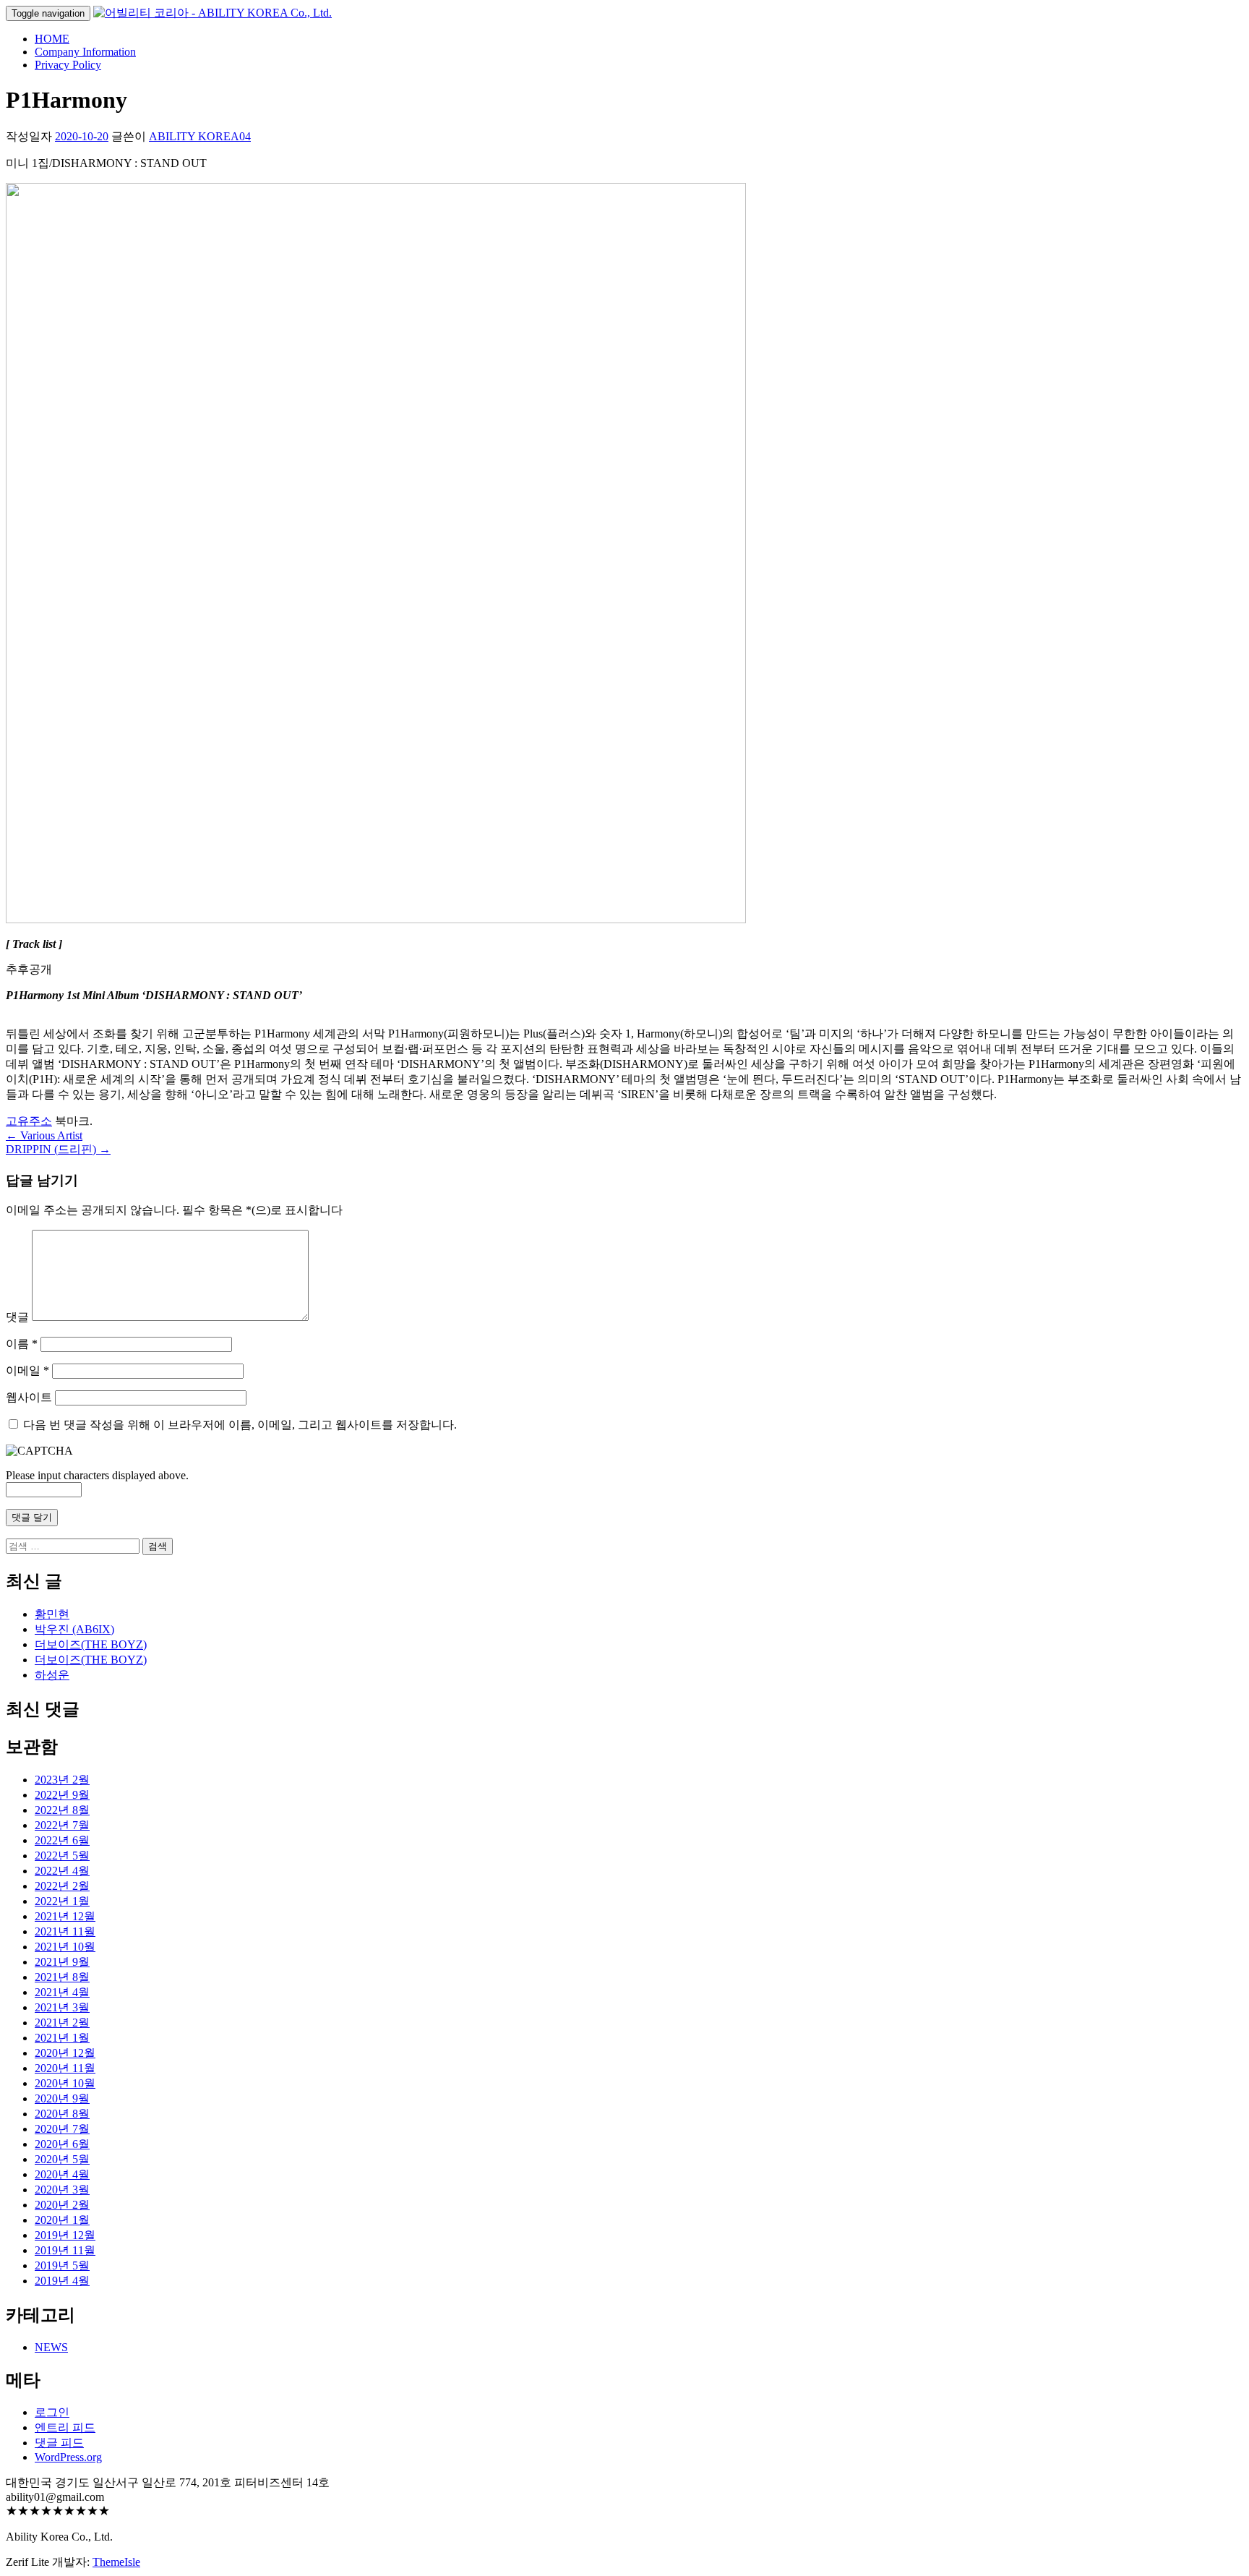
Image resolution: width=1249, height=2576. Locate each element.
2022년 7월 (62, 1825)
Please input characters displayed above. (97, 1475)
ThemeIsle (116, 2562)
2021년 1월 (62, 2038)
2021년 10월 (65, 1947)
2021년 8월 (62, 1977)
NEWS (51, 2347)
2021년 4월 (62, 1992)
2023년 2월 (62, 1780)
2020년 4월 (62, 2174)
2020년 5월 (62, 2159)
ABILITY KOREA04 (200, 136)
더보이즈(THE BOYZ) (91, 1644)
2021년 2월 (62, 2023)
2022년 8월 (62, 1810)
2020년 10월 (65, 2083)
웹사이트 (29, 1397)
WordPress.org (68, 2457)
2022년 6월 (62, 1840)
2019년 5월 (62, 2265)
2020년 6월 (62, 2144)
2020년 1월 (62, 2220)
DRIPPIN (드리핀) (58, 1149)
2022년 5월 (62, 1856)
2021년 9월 (62, 1962)
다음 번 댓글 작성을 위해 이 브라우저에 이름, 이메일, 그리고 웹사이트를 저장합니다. (240, 1425)
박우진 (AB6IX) (74, 1629)
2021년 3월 (62, 2007)
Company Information (85, 52)
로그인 (52, 2412)
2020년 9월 (62, 2098)
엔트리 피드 (65, 2427)
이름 (22, 1344)
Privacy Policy (68, 65)
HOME (52, 39)
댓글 (17, 1317)
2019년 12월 (65, 2235)
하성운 (52, 1675)
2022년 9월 (62, 1795)
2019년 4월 (62, 2281)
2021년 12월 (65, 1916)
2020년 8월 (62, 2114)
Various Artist (44, 1135)
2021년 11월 (65, 1931)
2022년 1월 (62, 1901)
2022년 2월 (62, 1886)
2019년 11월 (65, 2250)
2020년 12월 (65, 2053)
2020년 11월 (65, 2068)
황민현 (52, 1614)
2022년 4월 (62, 1871)
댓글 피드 (59, 2443)
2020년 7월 (62, 2129)
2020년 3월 (62, 2190)
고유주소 (29, 1121)
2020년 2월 (62, 2205)
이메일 (27, 1370)
